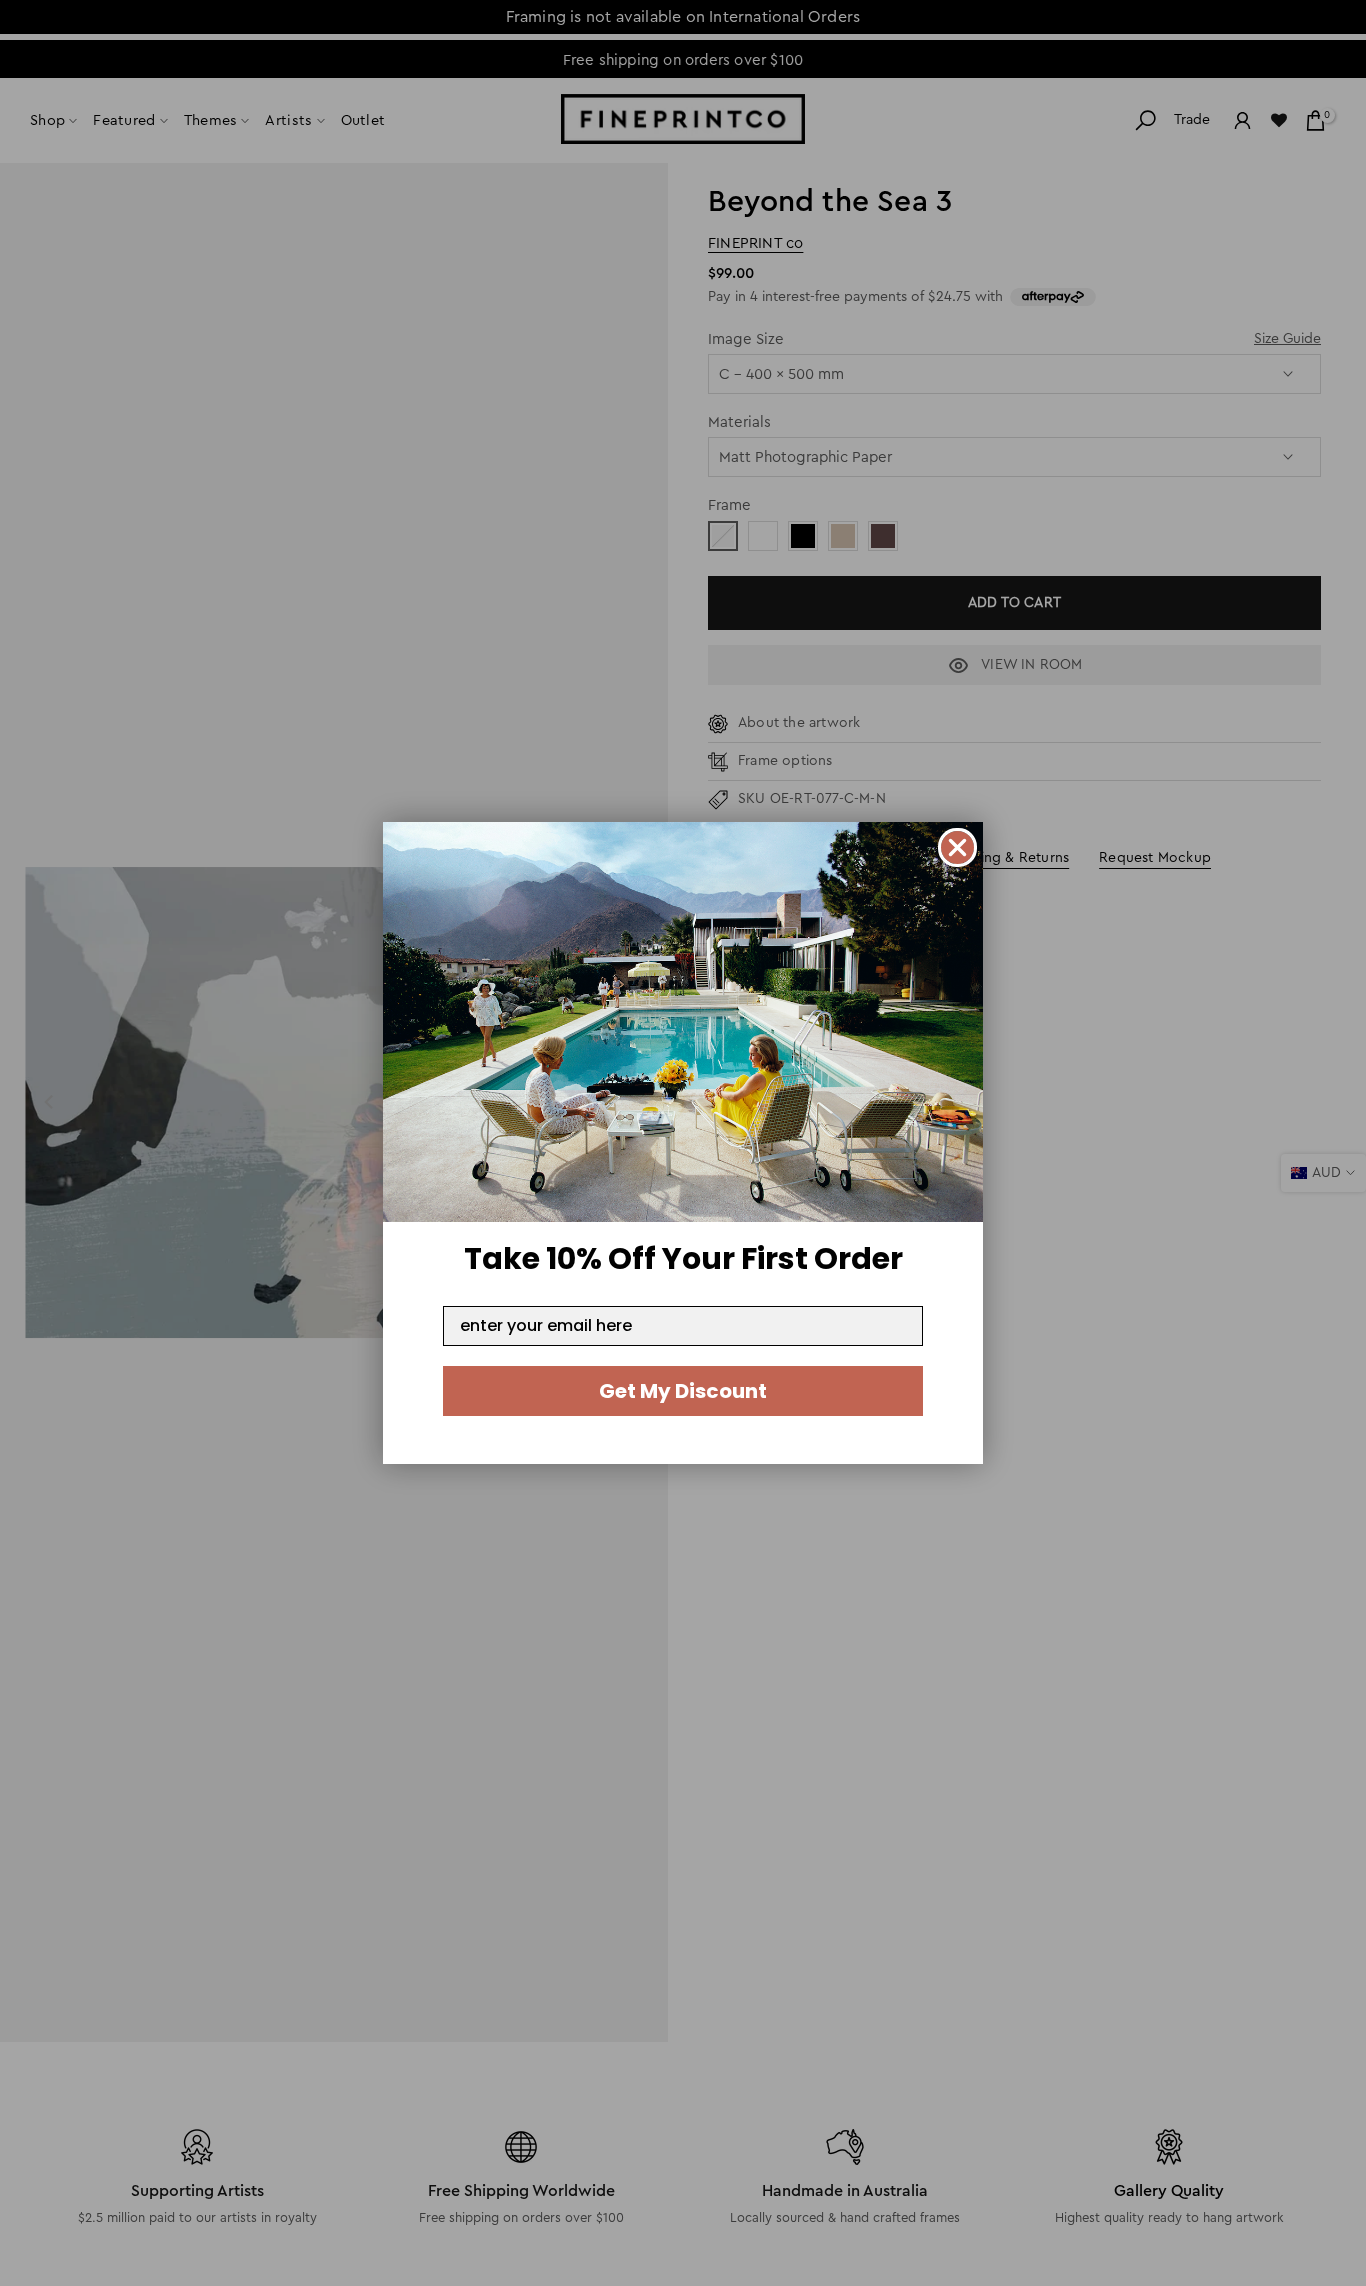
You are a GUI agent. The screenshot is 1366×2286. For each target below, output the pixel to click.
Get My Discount (683, 1391)
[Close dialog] (957, 847)
